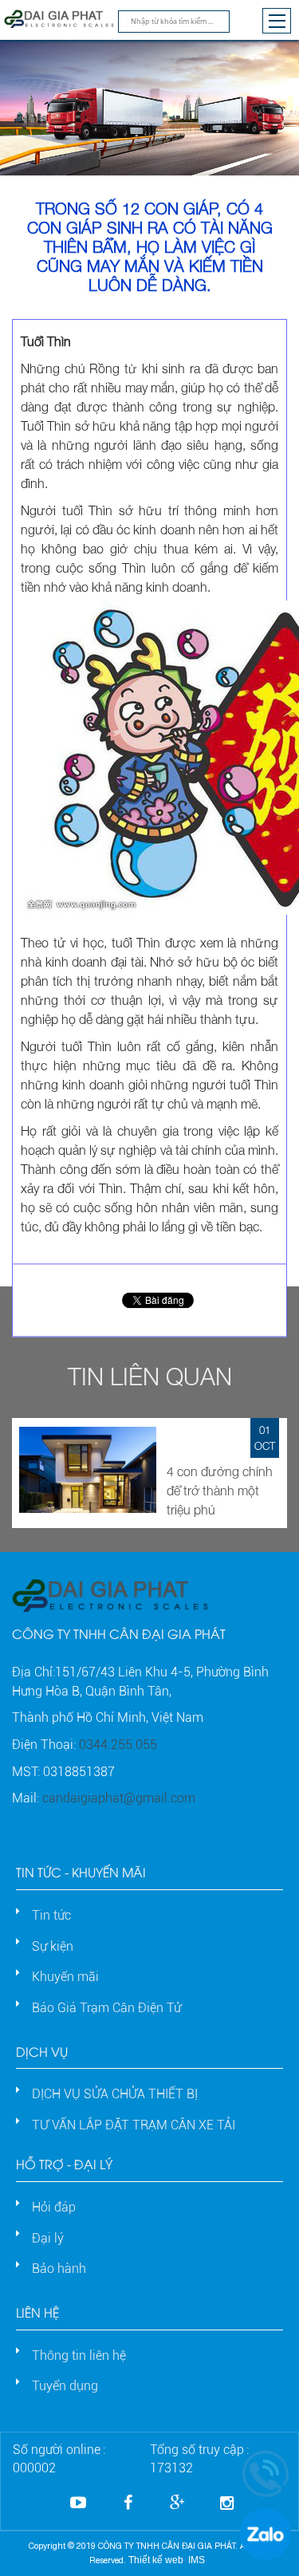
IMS (197, 2560)
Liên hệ (37, 2312)
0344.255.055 (118, 1745)
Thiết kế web (156, 2560)
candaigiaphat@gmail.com (119, 1798)
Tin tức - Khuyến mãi (81, 1871)
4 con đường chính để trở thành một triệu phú (220, 1491)
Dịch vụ (42, 2051)
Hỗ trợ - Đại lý (64, 2163)
